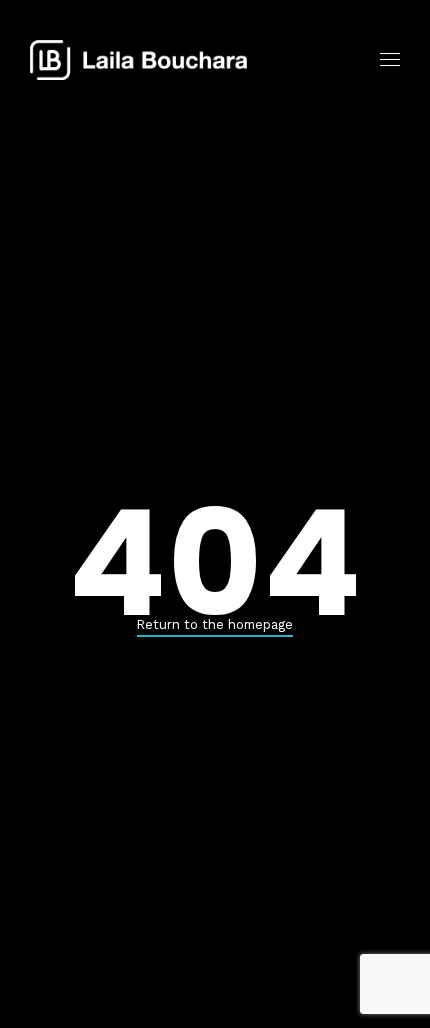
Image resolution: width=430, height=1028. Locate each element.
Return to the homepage (215, 624)
